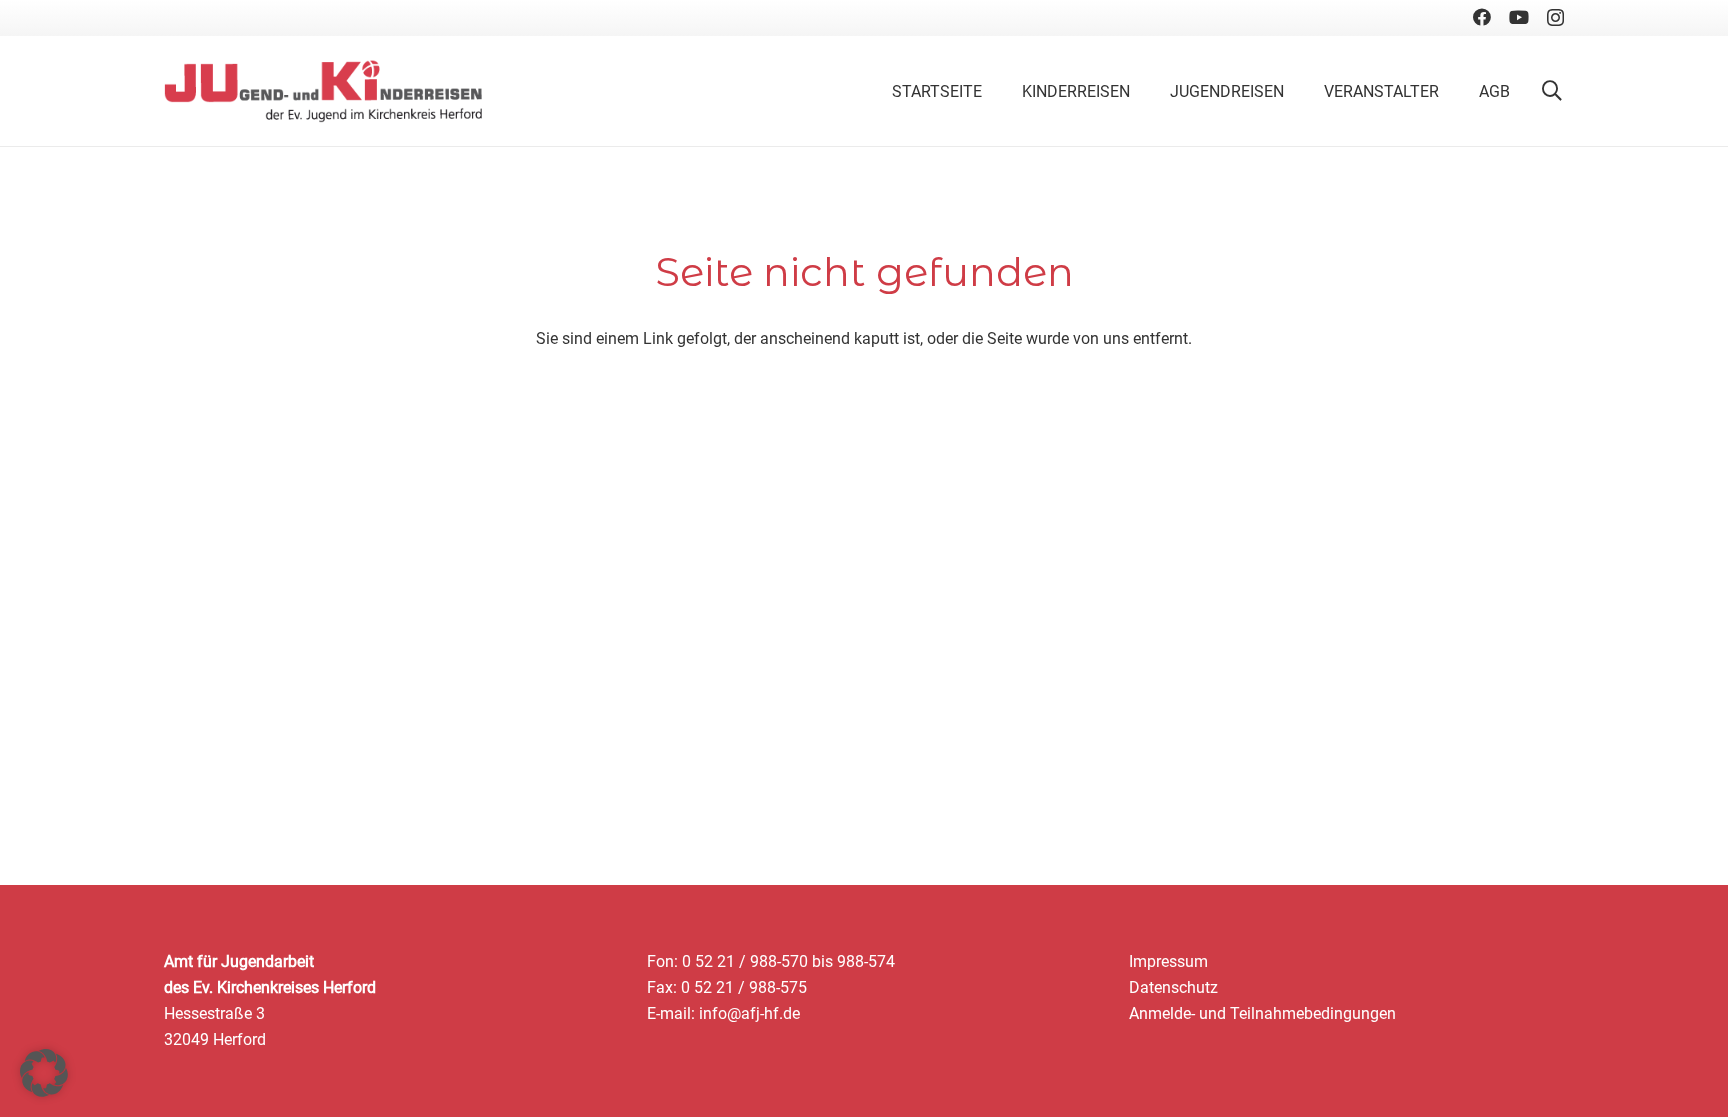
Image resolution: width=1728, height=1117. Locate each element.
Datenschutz (1173, 987)
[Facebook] (1482, 17)
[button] (1552, 91)
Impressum (1168, 961)
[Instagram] (1555, 18)
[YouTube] (1519, 17)
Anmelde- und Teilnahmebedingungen (1262, 1013)
